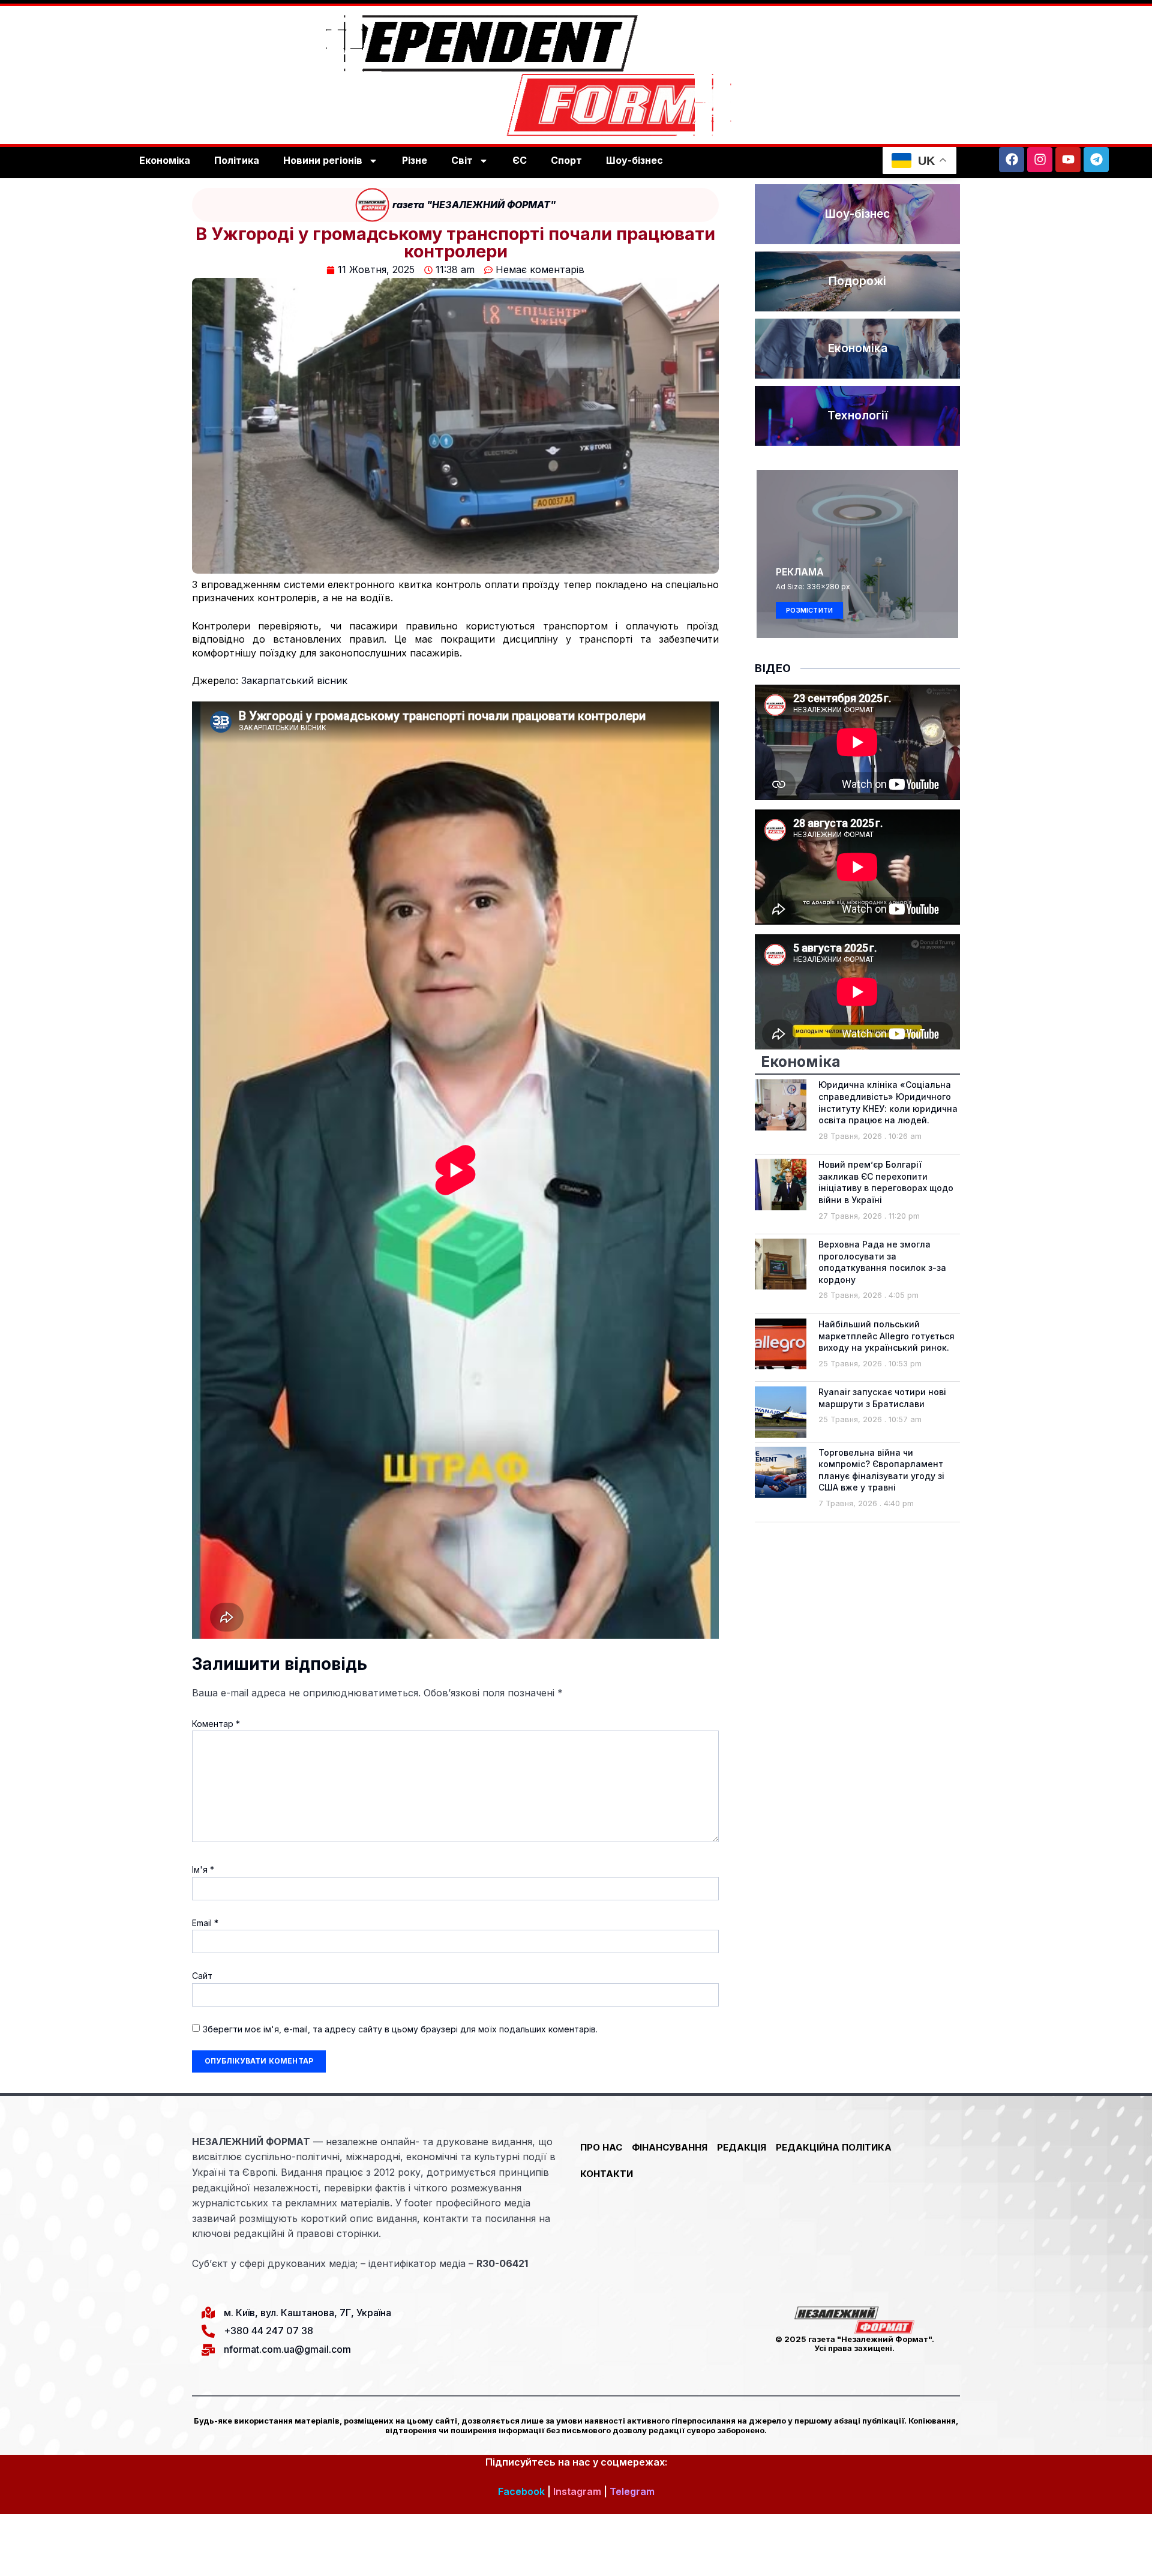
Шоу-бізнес (634, 160)
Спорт (566, 160)
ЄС (520, 160)
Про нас (601, 2147)
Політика (237, 160)
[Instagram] (1040, 160)
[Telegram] (1096, 160)
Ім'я (203, 1869)
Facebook (521, 2491)
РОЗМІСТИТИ (809, 610)
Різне (415, 160)
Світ (462, 160)
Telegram (632, 2491)
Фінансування (670, 2147)
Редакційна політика (834, 2147)
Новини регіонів (323, 160)
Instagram (577, 2491)
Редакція (742, 2147)
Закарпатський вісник (294, 680)
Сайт (202, 1976)
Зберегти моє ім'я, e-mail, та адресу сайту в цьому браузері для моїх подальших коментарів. (400, 2029)
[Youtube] (1068, 160)
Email (205, 1923)
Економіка (165, 160)
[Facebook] (1012, 160)
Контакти (607, 2174)
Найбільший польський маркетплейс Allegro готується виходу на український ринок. (886, 1336)
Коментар (216, 1724)
